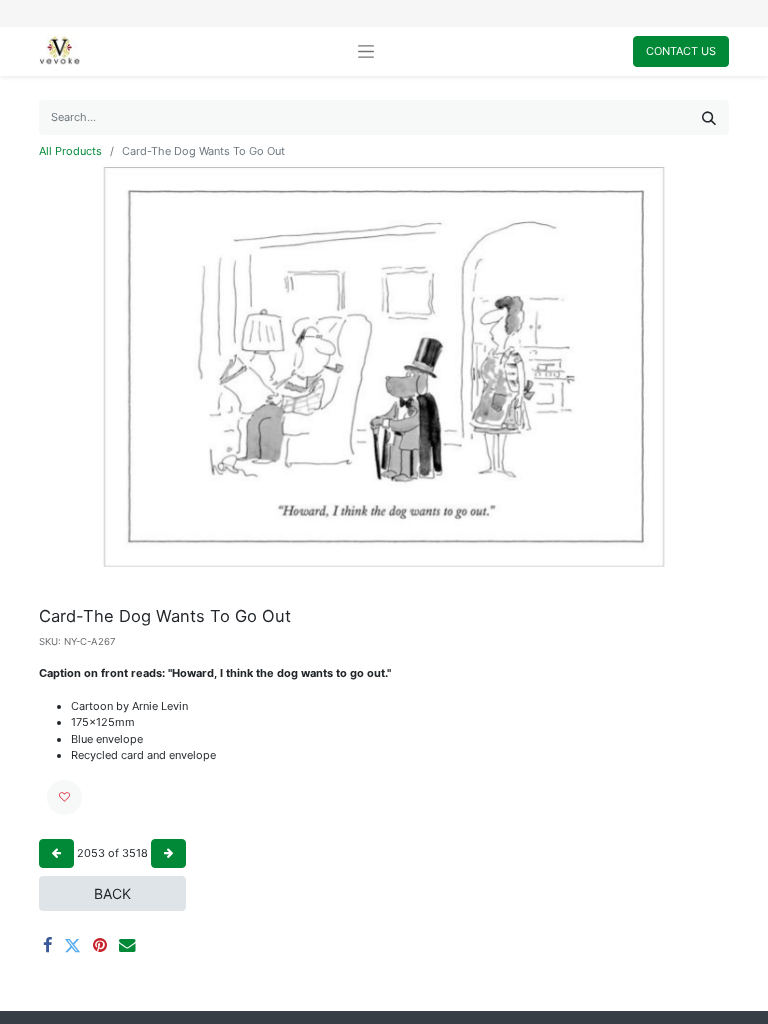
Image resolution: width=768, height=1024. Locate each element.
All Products (70, 151)
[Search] (709, 117)
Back (112, 893)
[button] (64, 797)
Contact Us (681, 51)
